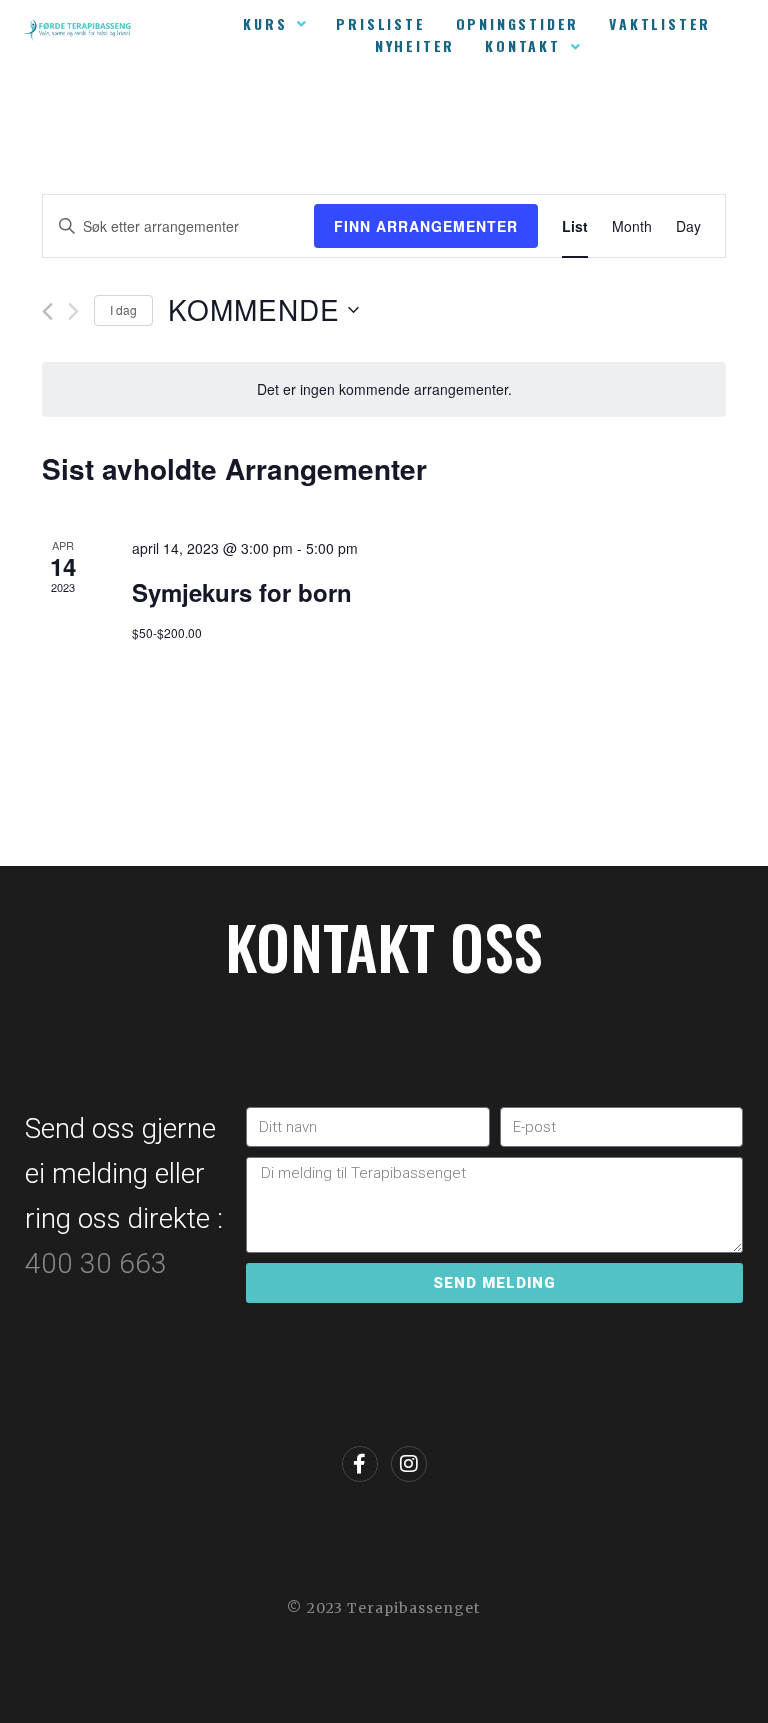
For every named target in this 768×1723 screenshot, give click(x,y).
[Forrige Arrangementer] (47, 311)
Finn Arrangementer (426, 226)
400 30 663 (99, 1263)
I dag (123, 309)
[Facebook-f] (360, 1464)
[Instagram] (409, 1464)
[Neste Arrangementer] (73, 311)
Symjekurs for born (242, 592)
